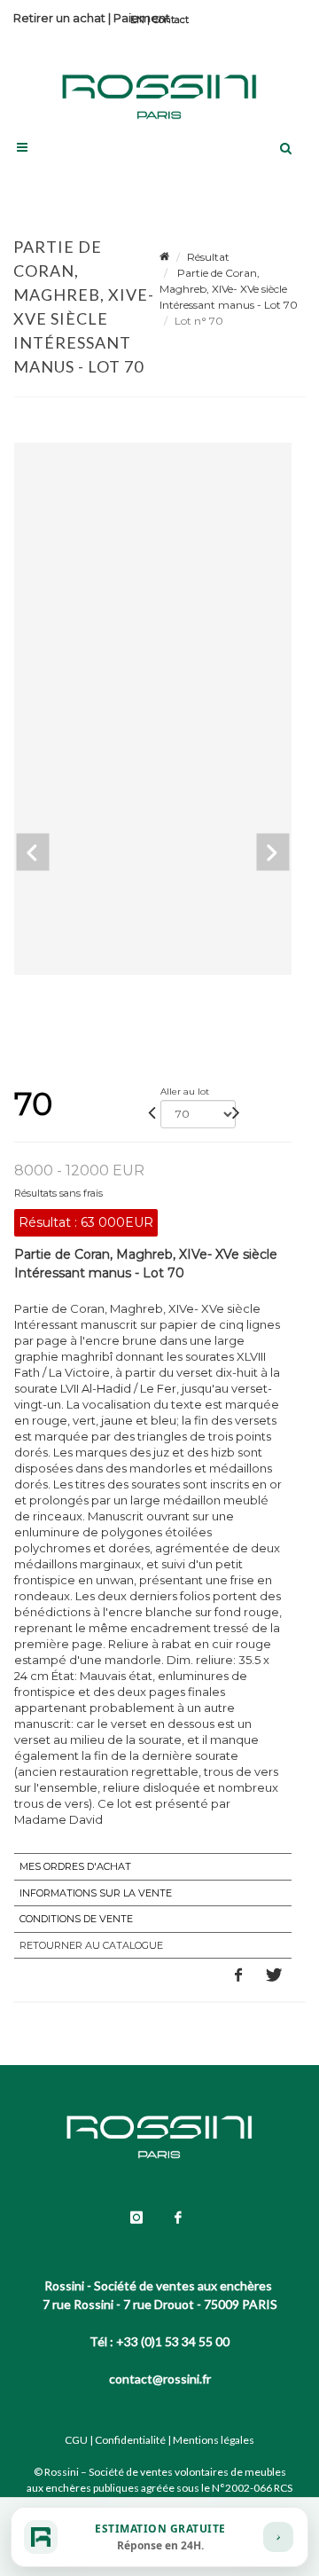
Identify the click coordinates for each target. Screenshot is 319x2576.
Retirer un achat (59, 18)
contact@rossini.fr (160, 2379)
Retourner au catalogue (91, 1945)
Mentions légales (214, 2440)
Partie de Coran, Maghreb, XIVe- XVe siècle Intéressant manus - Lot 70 (229, 289)
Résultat (208, 257)
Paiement (142, 18)
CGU (76, 2440)
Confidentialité (130, 2440)
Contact (171, 20)
